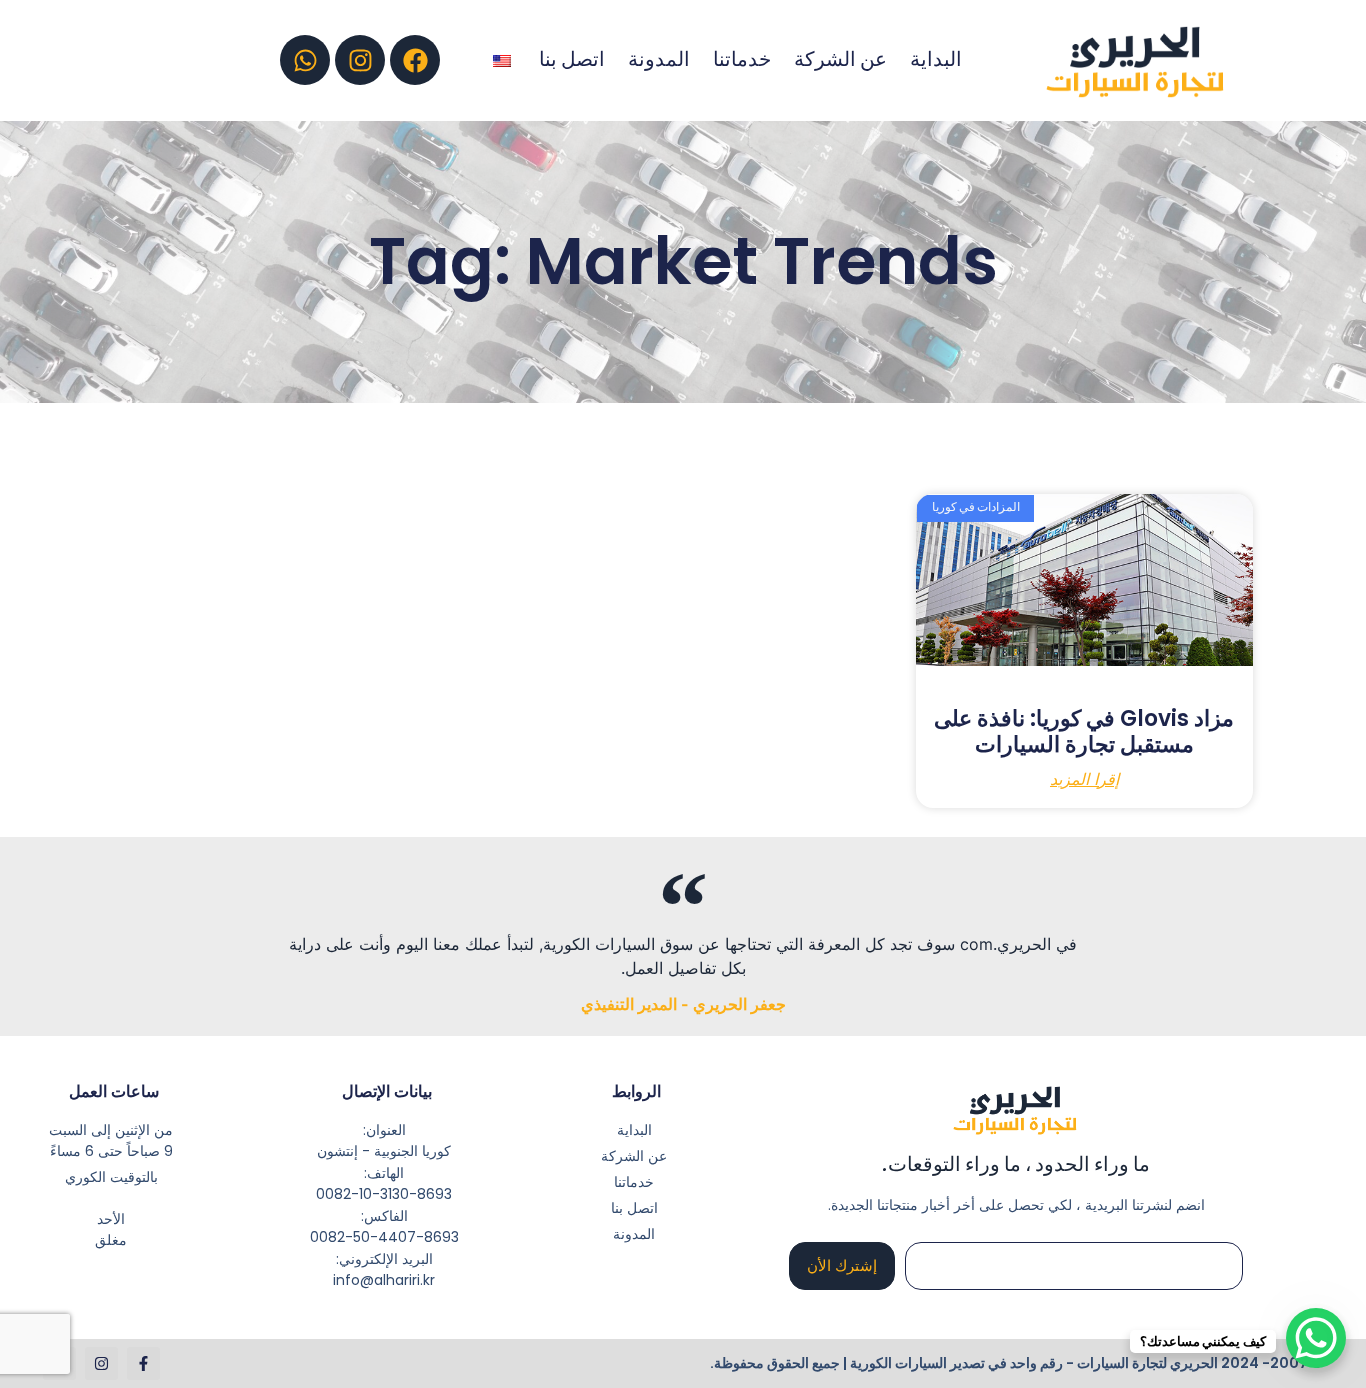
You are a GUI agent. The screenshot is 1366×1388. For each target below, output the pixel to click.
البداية (936, 59)
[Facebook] (415, 60)
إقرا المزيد (1084, 780)
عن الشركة (840, 59)
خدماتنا (742, 59)
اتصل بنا (572, 59)
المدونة (659, 59)
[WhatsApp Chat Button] (1316, 1338)
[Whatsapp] (305, 60)
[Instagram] (360, 60)
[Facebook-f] (143, 1363)
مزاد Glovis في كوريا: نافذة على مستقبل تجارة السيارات (1084, 731)
